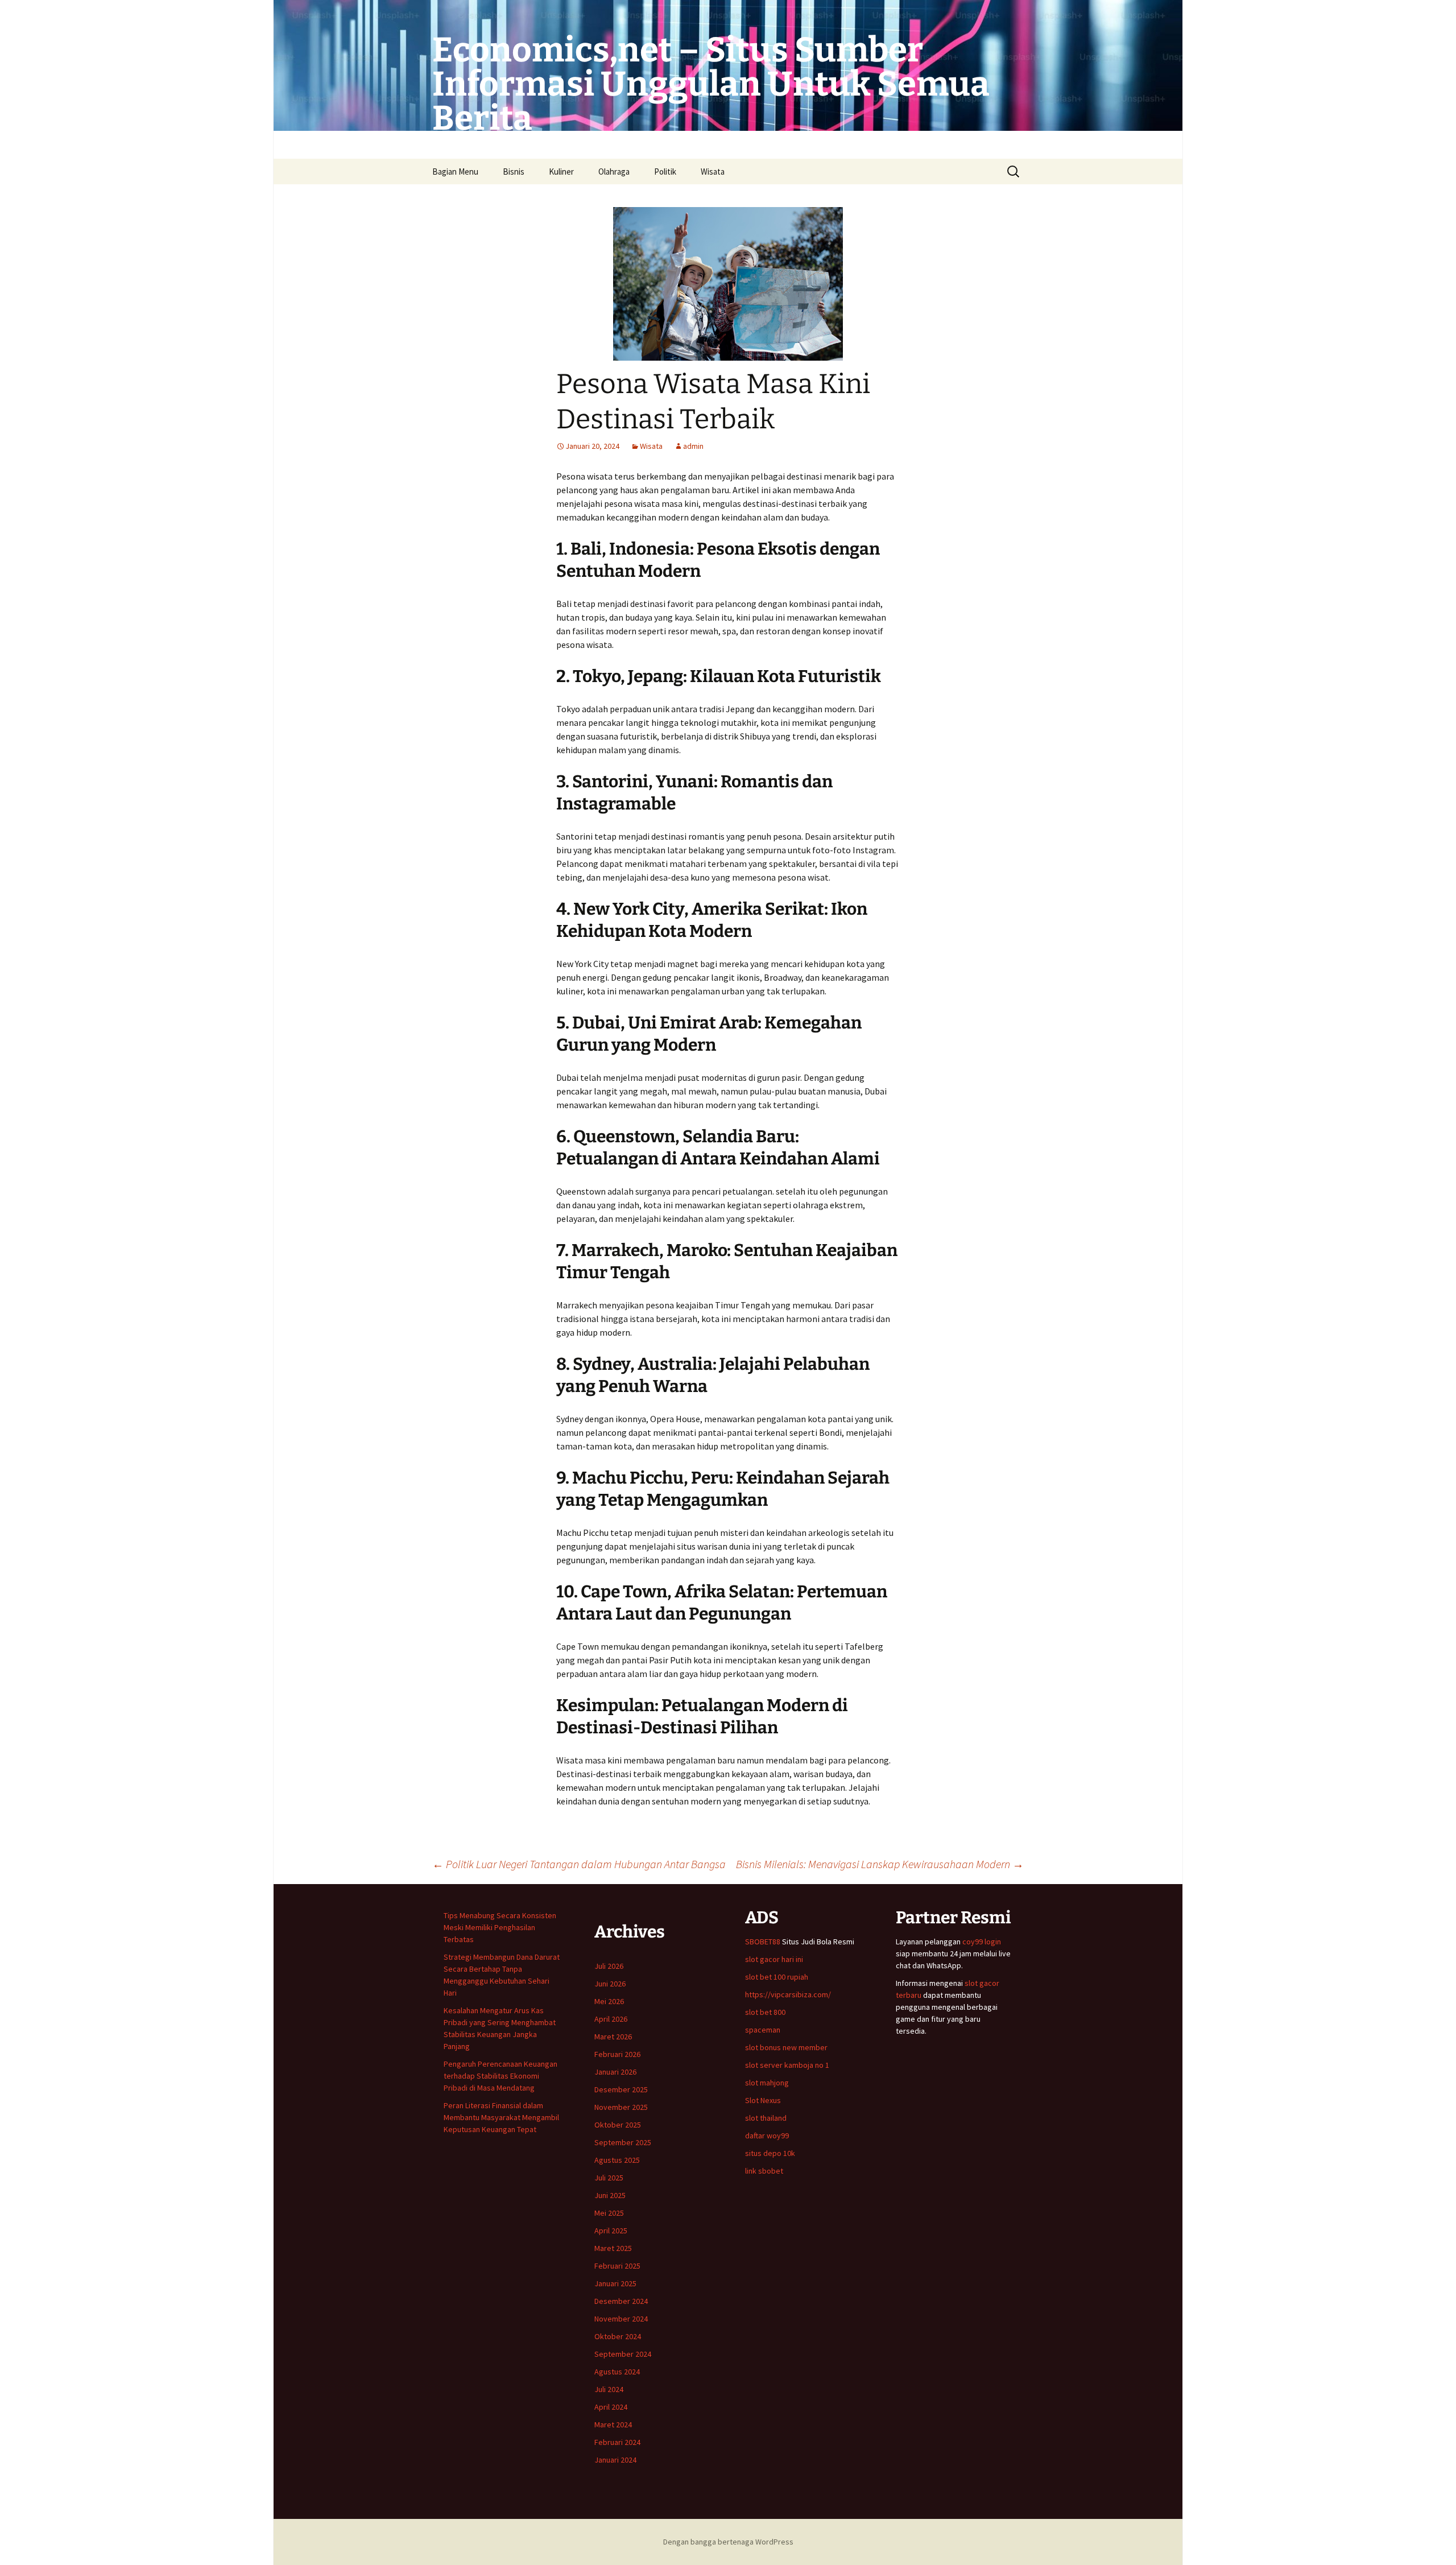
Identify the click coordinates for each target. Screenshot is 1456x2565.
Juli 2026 (609, 1966)
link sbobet (764, 2171)
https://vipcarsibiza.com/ (788, 1994)
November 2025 (621, 2107)
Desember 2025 (621, 2089)
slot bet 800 (765, 2012)
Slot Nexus (763, 2100)
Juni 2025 (610, 2195)
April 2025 (611, 2231)
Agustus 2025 (617, 2160)
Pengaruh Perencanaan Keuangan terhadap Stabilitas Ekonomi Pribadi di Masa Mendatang (500, 2076)
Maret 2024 (613, 2424)
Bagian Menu (455, 172)
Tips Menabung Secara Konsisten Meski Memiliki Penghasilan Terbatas (500, 1927)
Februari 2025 (617, 2266)
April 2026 (611, 2019)
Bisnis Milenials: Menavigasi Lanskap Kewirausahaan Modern (880, 1864)
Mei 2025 (609, 2213)
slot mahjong (767, 2083)
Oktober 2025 (618, 2125)
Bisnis (514, 172)
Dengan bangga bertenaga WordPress (728, 2542)
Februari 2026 (617, 2054)
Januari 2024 (615, 2460)
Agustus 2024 (617, 2372)
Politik (665, 172)
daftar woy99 (767, 2136)
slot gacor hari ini (774, 1959)
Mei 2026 (609, 2001)
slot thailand (766, 2118)
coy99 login (982, 1942)
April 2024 (611, 2407)
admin (693, 446)
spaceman (763, 2030)
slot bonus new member (786, 2047)
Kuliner (561, 172)
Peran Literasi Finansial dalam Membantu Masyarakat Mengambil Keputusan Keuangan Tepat (501, 2117)
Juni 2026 (610, 1984)
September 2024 (623, 2354)
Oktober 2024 (618, 2336)
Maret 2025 (613, 2248)
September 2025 (623, 2142)
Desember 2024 (621, 2301)
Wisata (713, 172)
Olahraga (614, 172)
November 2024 (621, 2319)
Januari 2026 (615, 2072)
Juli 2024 (609, 2389)
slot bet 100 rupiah (777, 1977)
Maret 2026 (613, 2037)
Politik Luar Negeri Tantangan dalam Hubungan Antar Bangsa (579, 1864)
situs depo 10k (770, 2153)
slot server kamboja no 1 (787, 2065)
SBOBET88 (763, 1942)
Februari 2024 (617, 2442)
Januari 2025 (615, 2283)
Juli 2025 (609, 2178)
